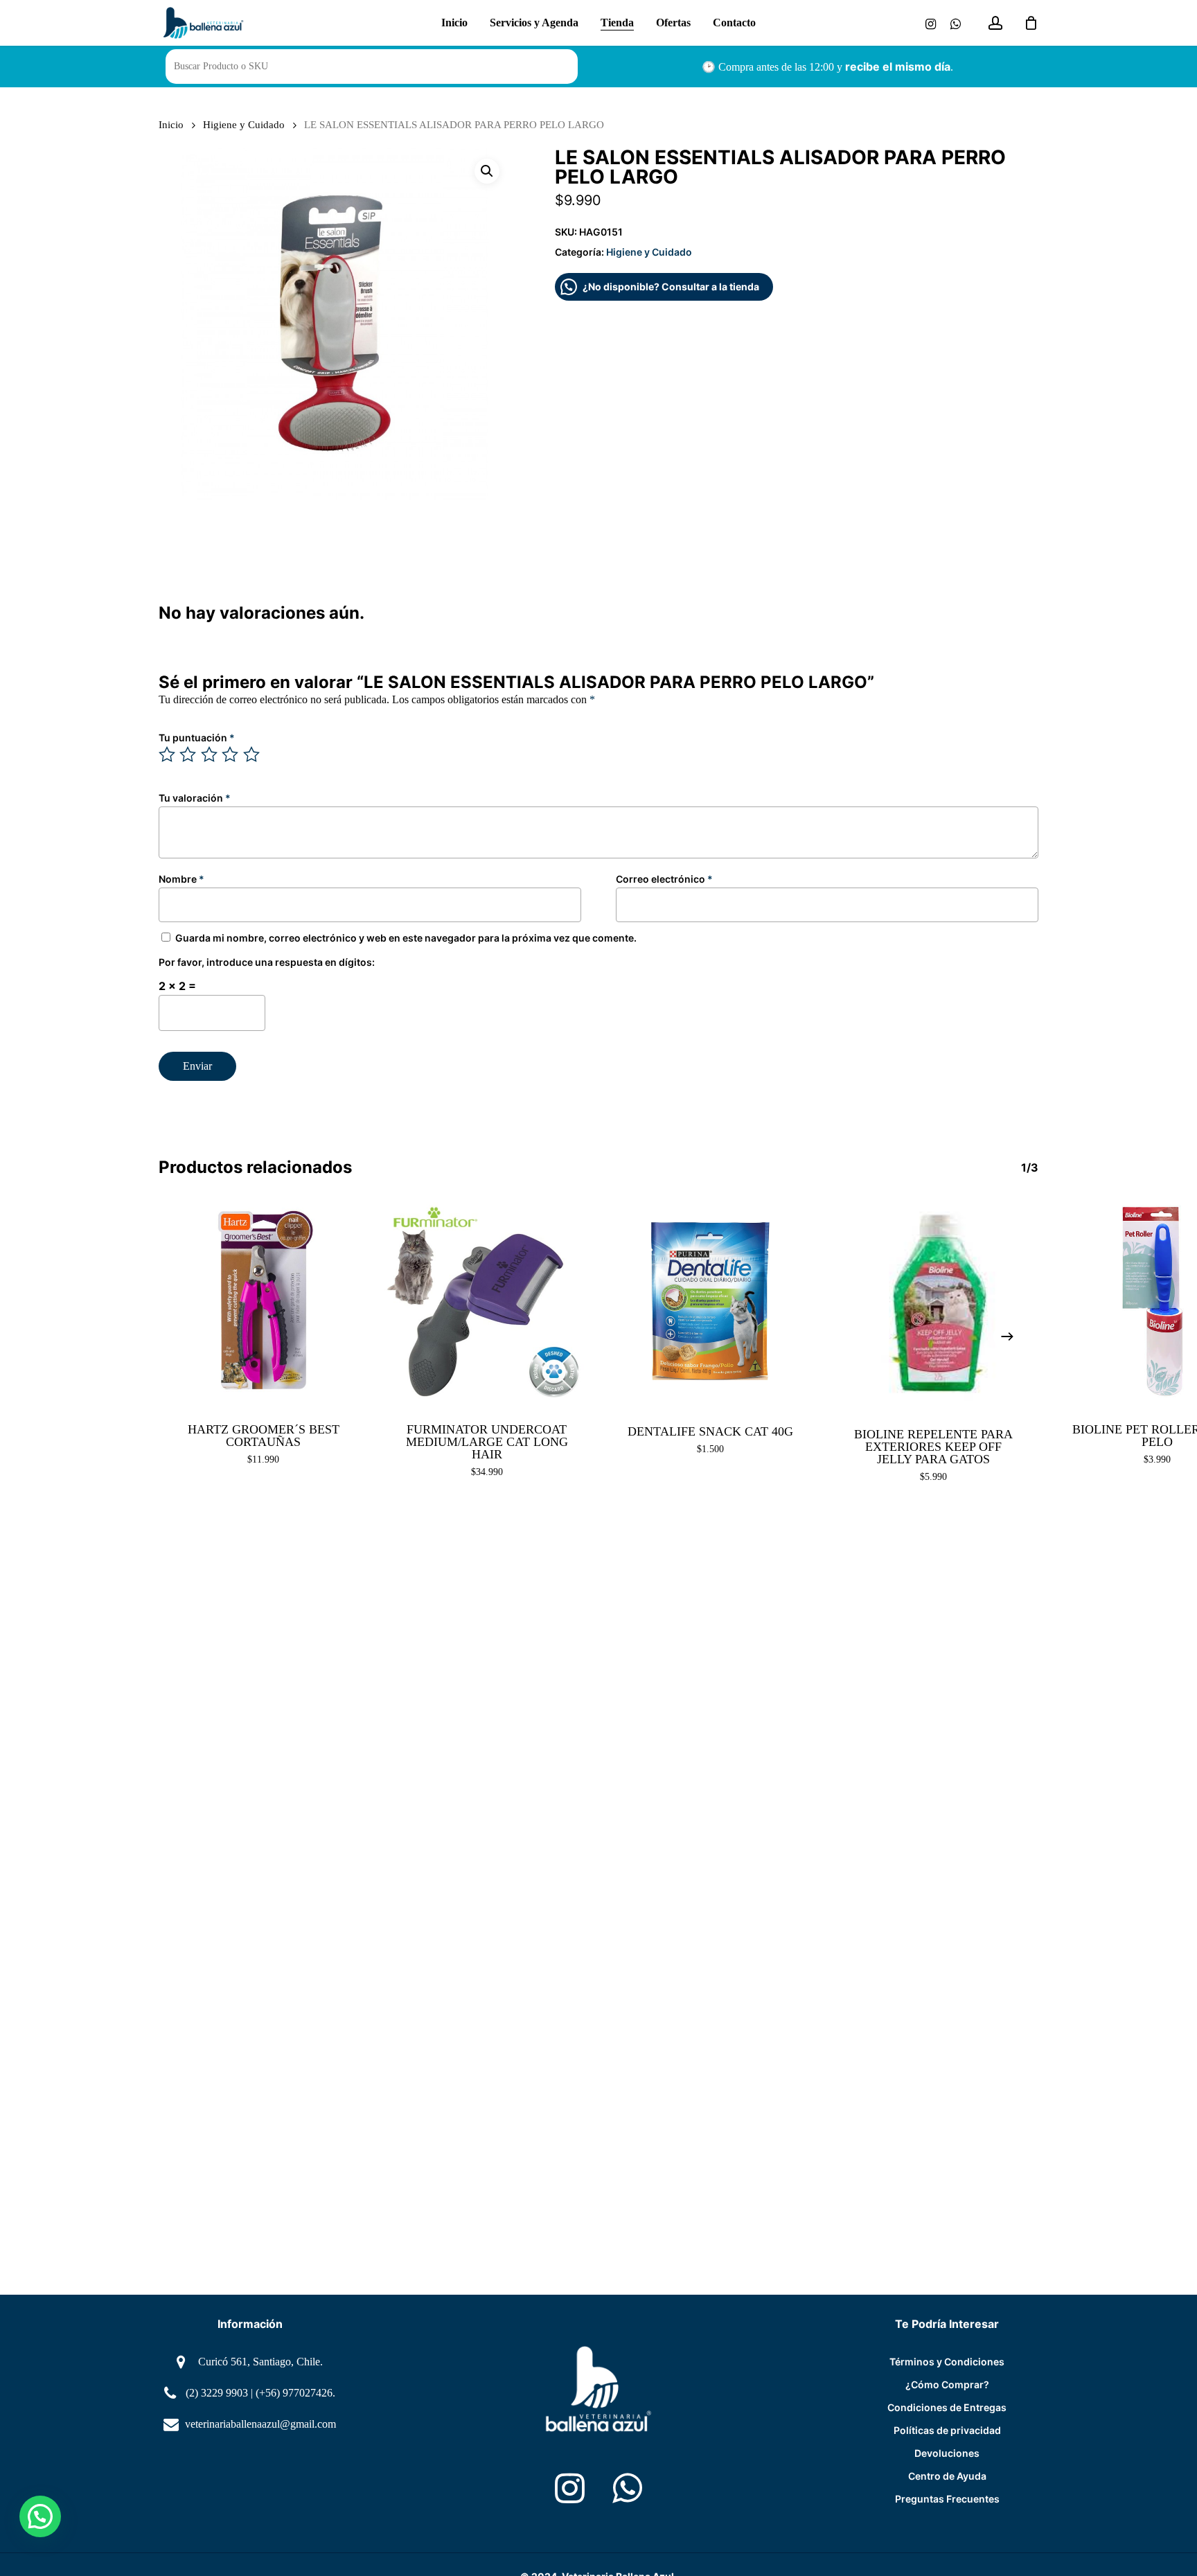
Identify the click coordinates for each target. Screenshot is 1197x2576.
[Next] (1007, 1336)
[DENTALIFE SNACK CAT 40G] (710, 1302)
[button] (487, 171)
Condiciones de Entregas (947, 2407)
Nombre (181, 879)
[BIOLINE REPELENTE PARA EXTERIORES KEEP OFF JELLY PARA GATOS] (934, 1304)
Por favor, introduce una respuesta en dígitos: (267, 962)
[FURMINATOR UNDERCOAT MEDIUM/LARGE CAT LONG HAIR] (487, 1302)
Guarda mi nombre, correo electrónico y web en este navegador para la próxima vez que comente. (406, 938)
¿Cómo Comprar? (947, 2384)
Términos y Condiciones (947, 2362)
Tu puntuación (197, 738)
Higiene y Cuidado (244, 125)
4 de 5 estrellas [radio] (231, 755)
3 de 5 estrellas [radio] (210, 755)
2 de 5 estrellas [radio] (188, 755)
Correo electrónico (664, 879)
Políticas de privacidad (947, 2430)
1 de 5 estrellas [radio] (168, 755)
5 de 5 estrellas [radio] (252, 755)
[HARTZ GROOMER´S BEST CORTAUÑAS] (264, 1302)
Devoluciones (947, 2453)
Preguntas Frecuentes (947, 2499)
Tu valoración (195, 798)
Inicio (171, 125)
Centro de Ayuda (947, 2476)
